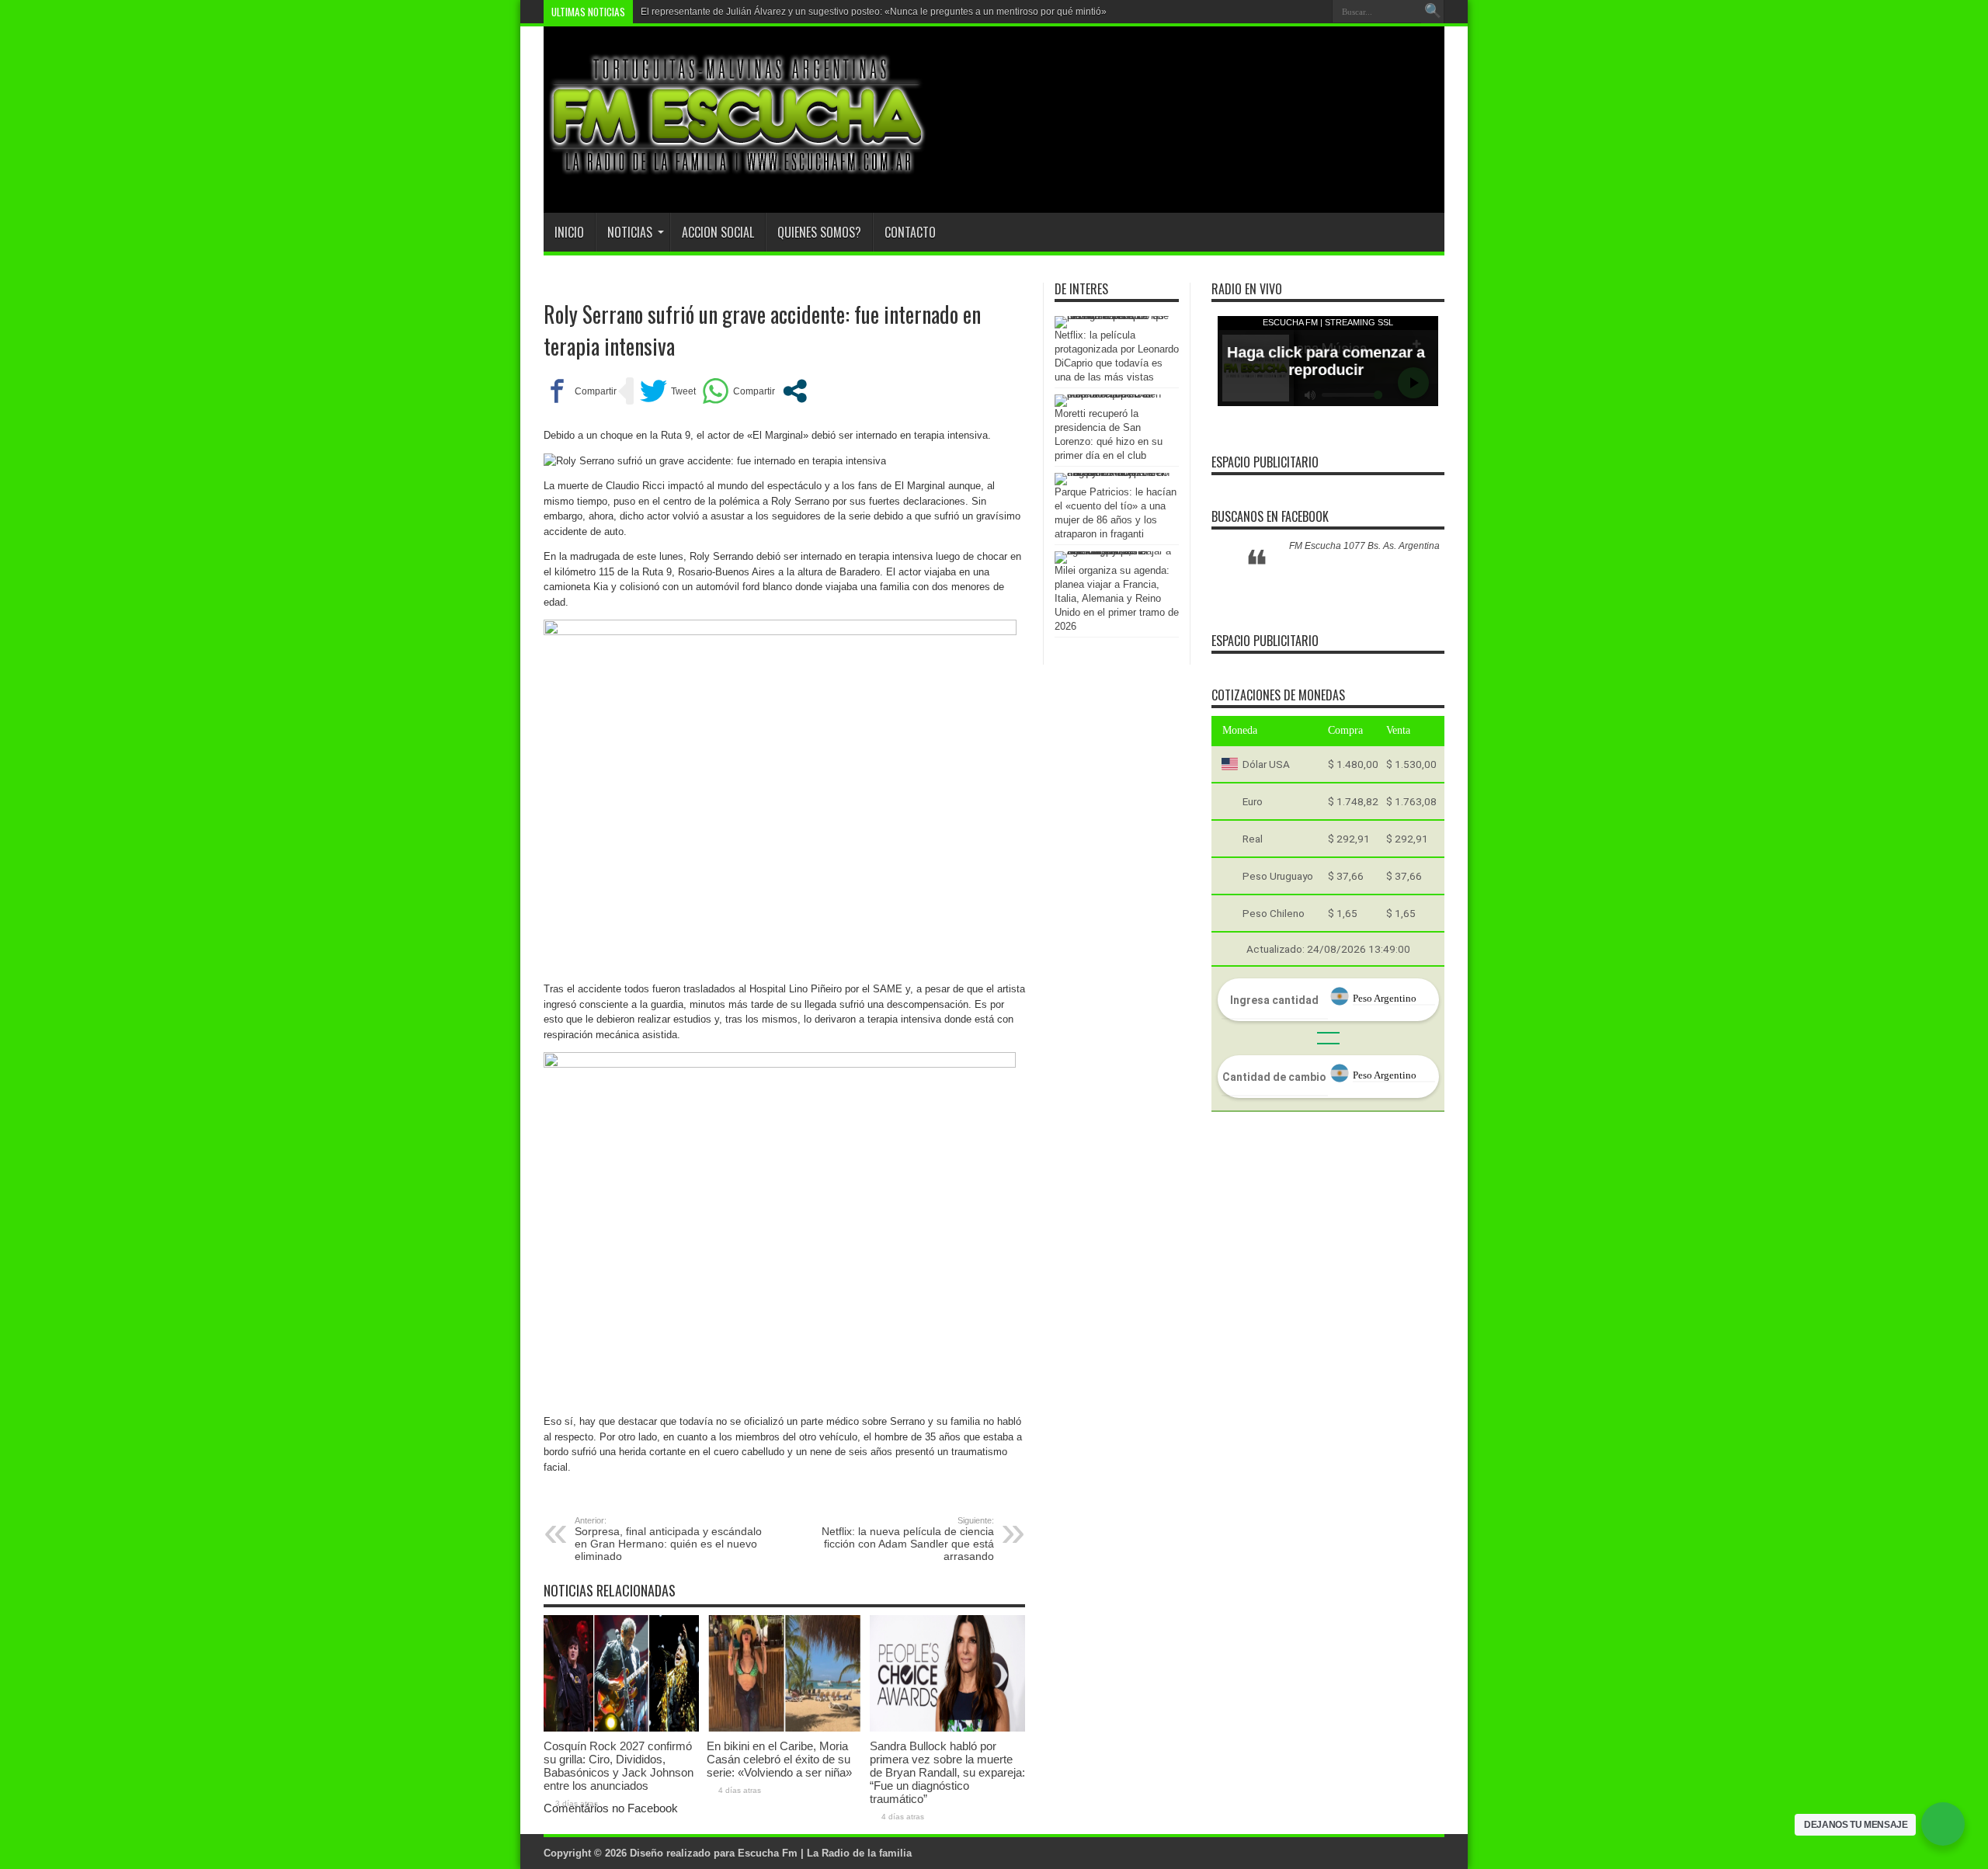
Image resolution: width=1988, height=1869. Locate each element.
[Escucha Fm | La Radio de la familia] (738, 174)
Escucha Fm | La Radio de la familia (825, 1853)
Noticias (630, 232)
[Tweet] (668, 391)
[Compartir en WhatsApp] (739, 391)
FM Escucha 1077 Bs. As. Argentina (1364, 546)
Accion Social (718, 232)
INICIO (569, 232)
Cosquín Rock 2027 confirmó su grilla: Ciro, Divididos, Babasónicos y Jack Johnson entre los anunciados (619, 1766)
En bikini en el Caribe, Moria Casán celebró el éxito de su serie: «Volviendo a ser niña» (779, 1759)
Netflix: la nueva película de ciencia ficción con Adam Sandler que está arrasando (908, 1539)
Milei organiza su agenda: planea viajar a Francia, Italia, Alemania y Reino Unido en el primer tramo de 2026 (1117, 598)
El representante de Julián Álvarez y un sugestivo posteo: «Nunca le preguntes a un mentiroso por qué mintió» (874, 12)
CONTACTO (910, 232)
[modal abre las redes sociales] (795, 391)
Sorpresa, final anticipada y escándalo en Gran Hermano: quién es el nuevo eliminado (668, 1539)
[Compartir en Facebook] (580, 391)
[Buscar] (1433, 12)
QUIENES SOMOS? (819, 232)
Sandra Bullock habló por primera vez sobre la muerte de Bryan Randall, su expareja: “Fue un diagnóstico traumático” (947, 1772)
